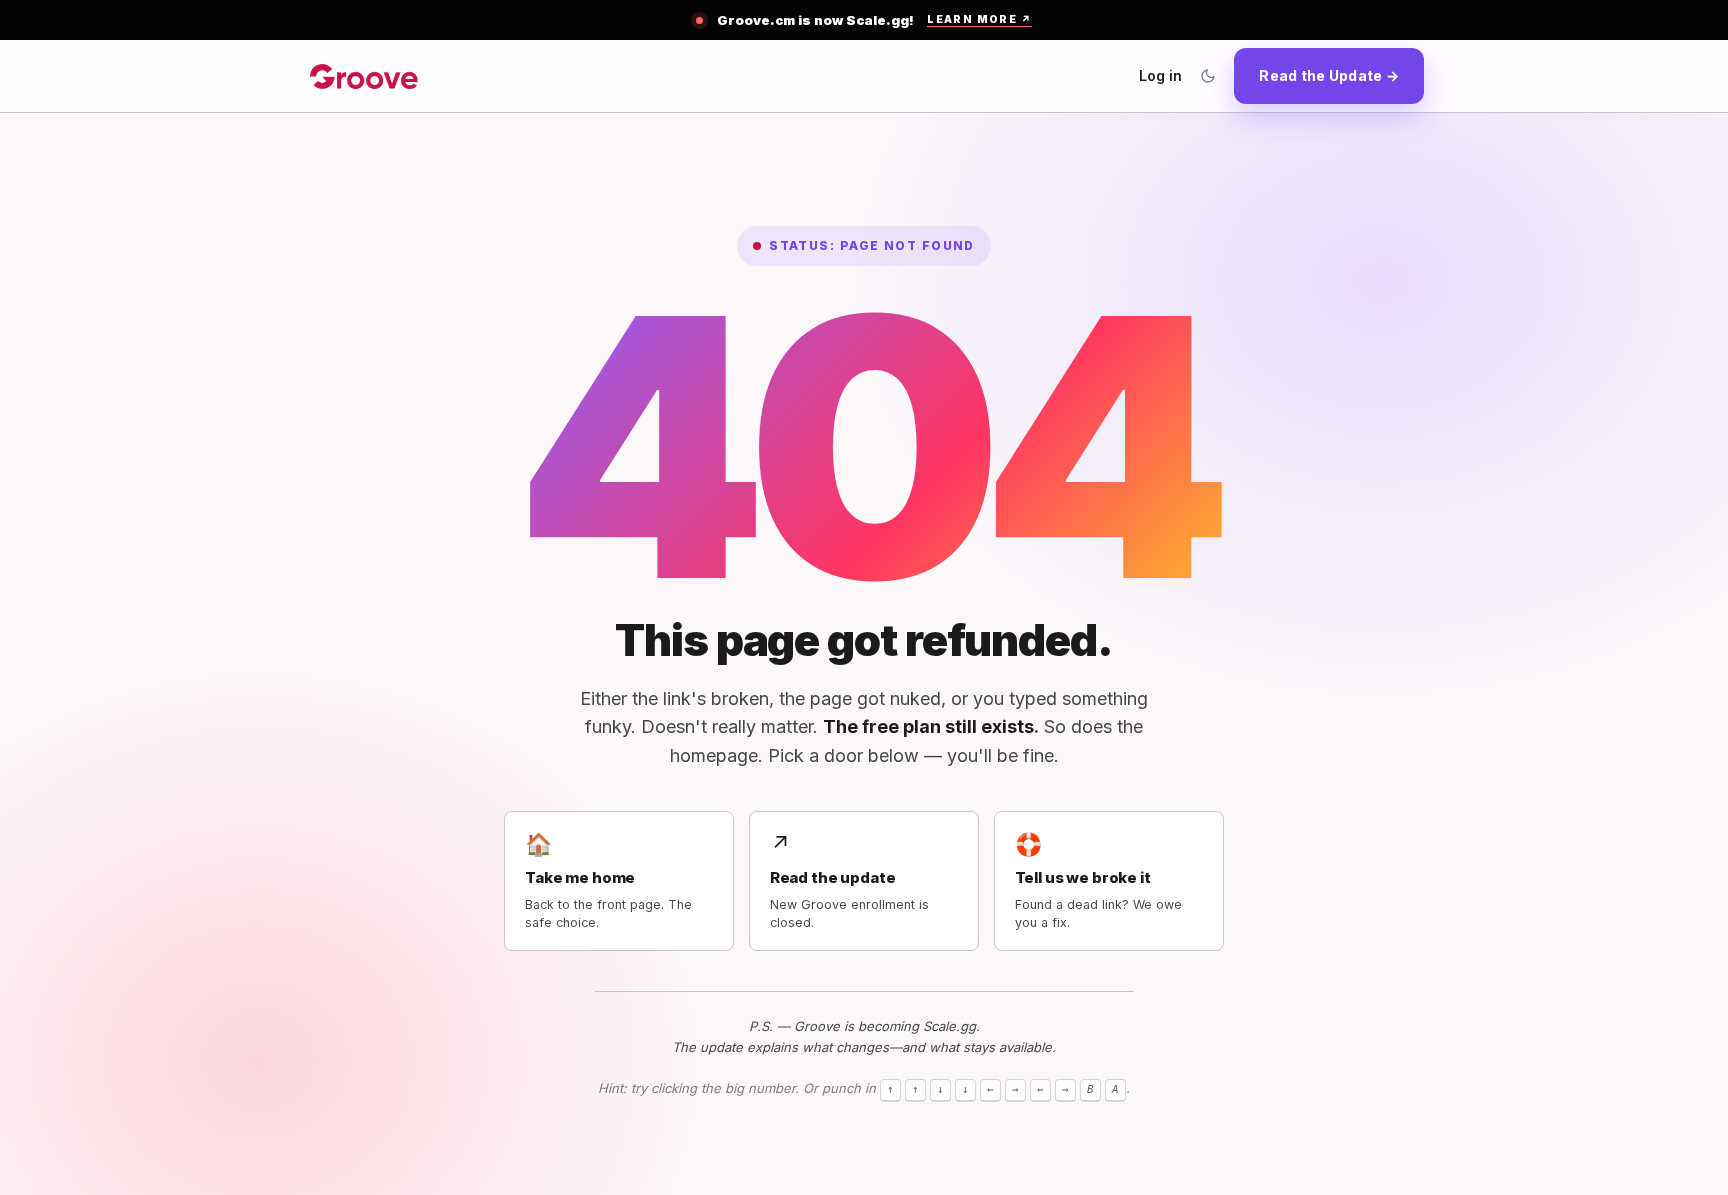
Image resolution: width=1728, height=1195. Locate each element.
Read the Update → (1329, 75)
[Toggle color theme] (1208, 76)
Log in (1160, 75)
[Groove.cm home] (364, 76)
